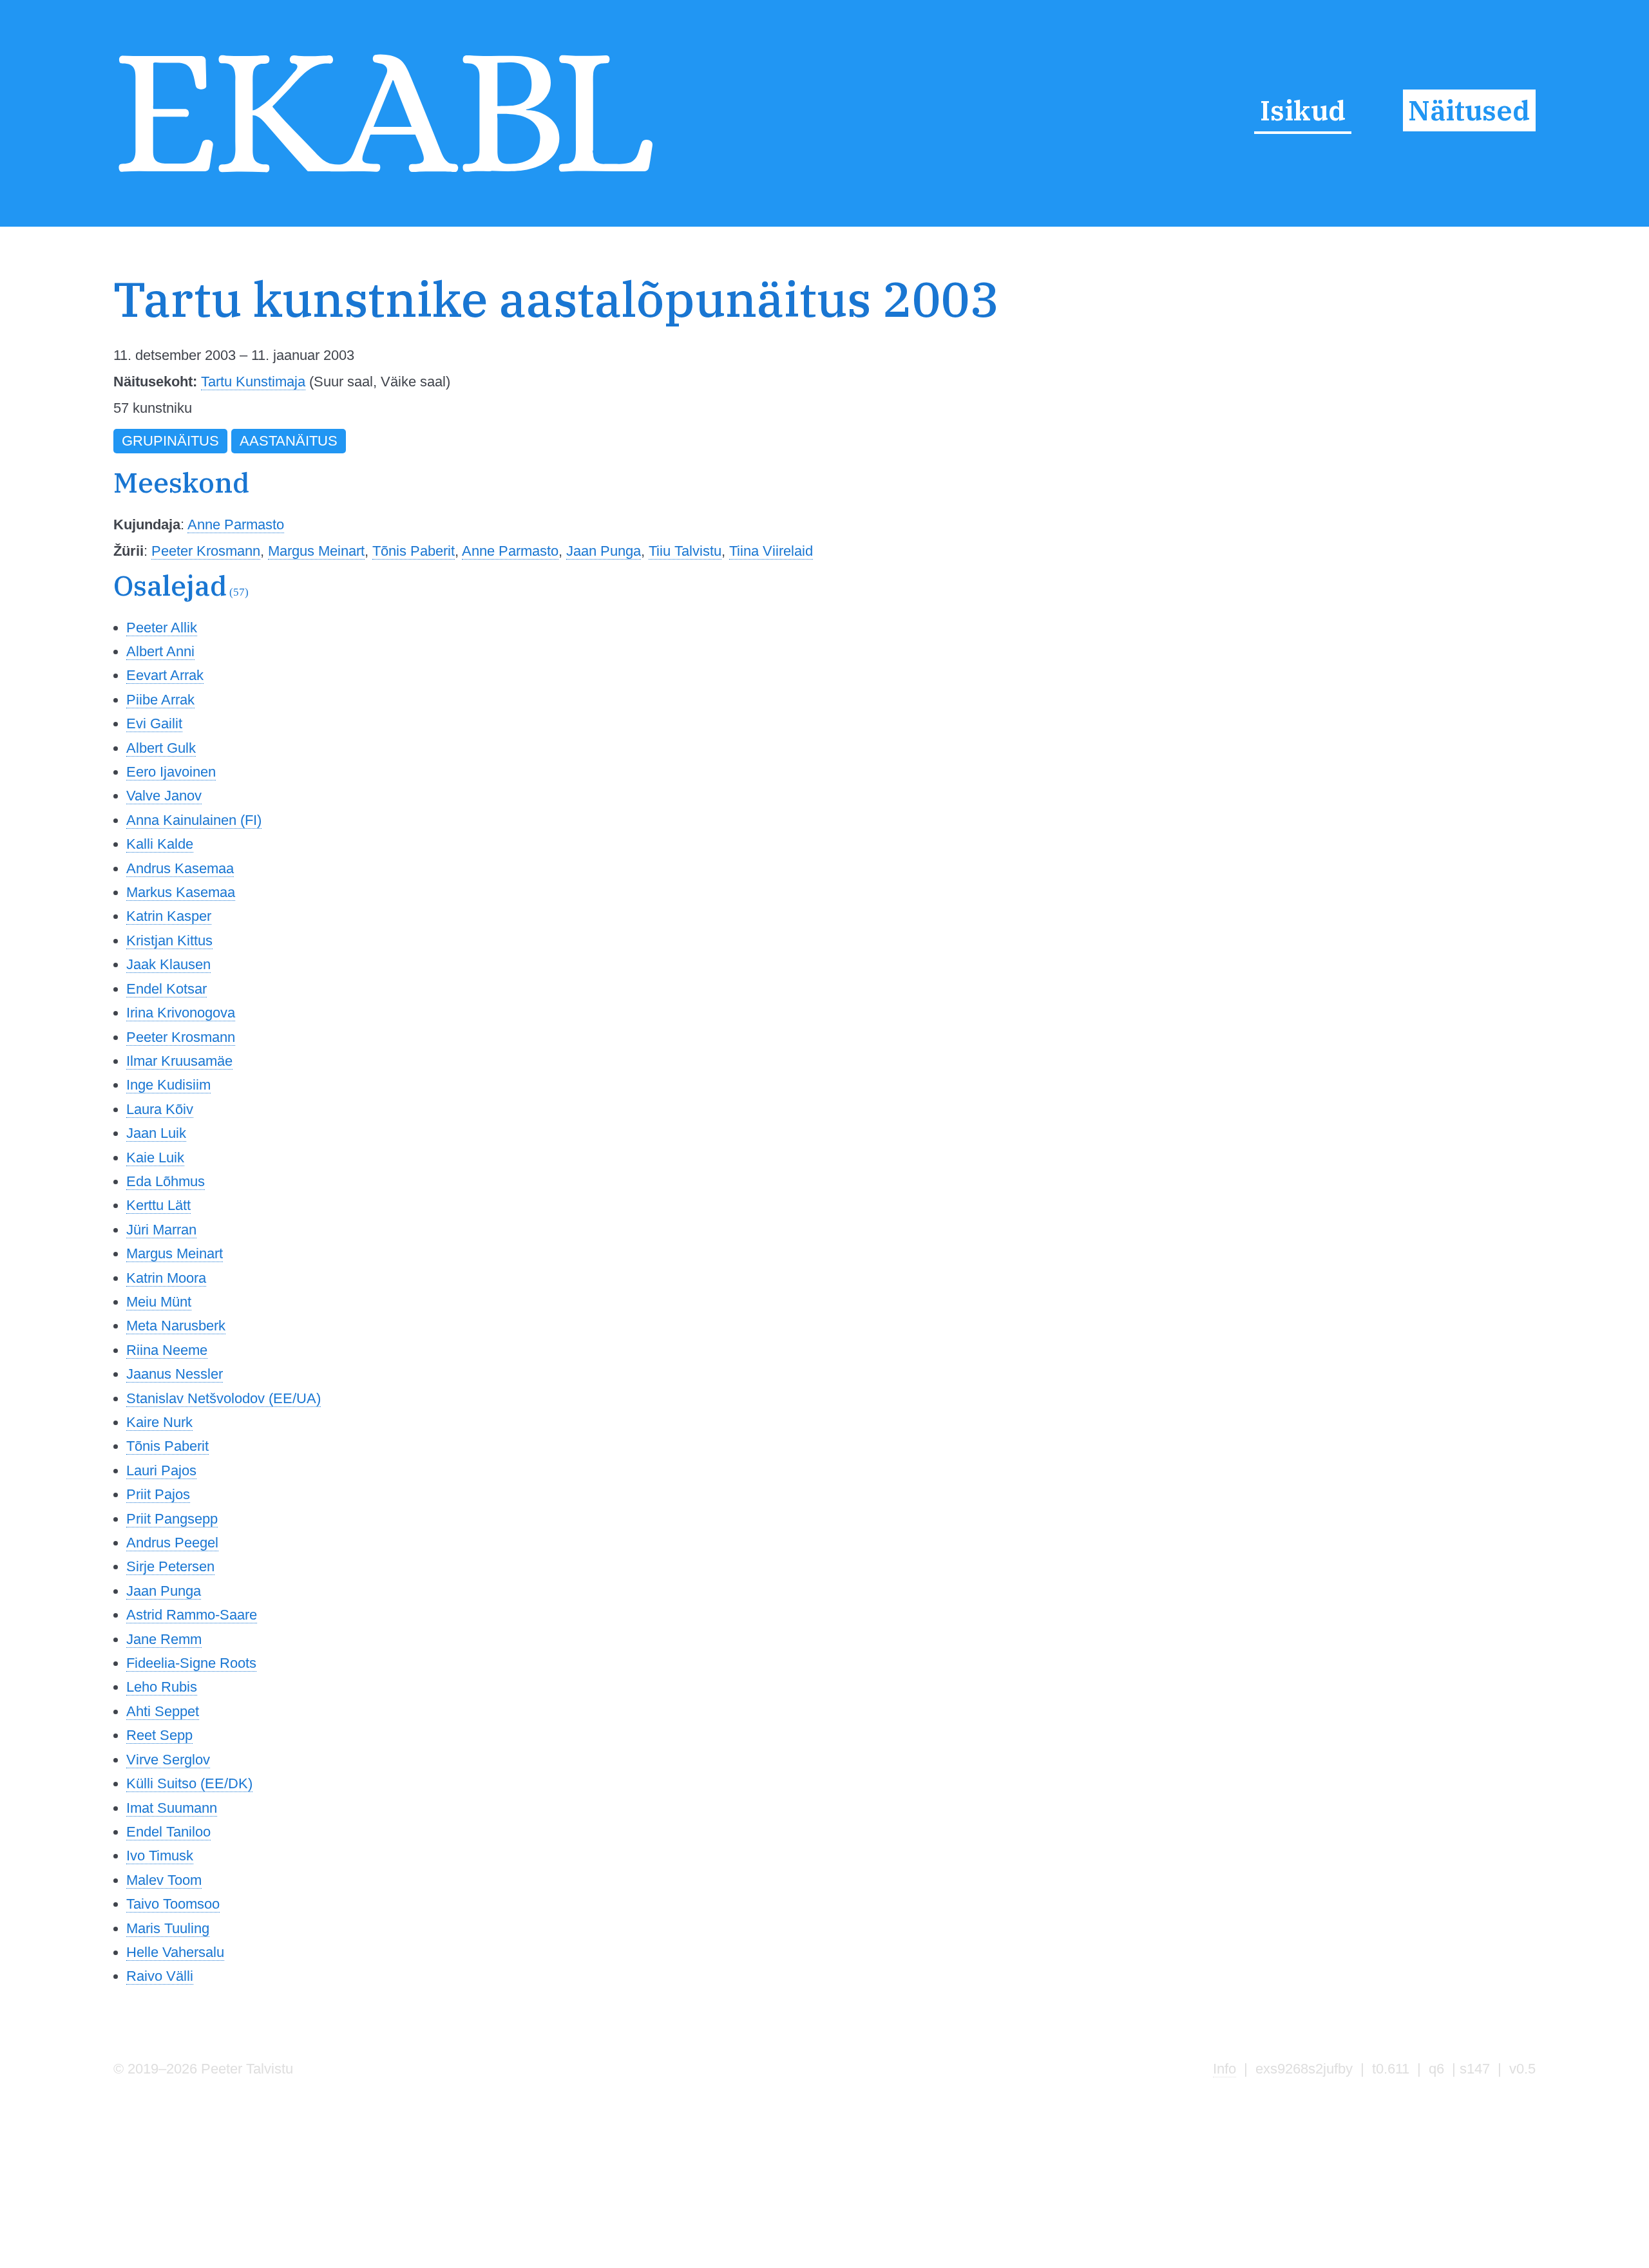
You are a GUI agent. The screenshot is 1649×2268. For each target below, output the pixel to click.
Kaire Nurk (159, 1422)
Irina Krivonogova (181, 1013)
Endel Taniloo (168, 1832)
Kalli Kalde (160, 844)
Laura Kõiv (160, 1109)
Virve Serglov (168, 1760)
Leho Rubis (162, 1687)
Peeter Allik (162, 628)
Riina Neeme (167, 1350)
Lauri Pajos (161, 1470)
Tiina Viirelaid (771, 551)
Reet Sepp (159, 1735)
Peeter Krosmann (206, 551)
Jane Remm (164, 1639)
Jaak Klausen (168, 964)
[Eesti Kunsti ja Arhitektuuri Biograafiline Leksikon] (386, 177)
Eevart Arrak (165, 675)
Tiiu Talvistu (685, 551)
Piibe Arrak (160, 700)
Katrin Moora (166, 1278)
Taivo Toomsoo (173, 1904)
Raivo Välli (160, 1976)
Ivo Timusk (160, 1856)
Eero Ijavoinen (171, 772)
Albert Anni (160, 651)
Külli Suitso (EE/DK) (189, 1783)
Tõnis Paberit (414, 551)
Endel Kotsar (167, 989)
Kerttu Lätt (158, 1205)
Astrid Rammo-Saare (192, 1615)
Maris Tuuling (168, 1928)
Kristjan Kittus (169, 940)
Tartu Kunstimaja (253, 382)
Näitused (1469, 110)
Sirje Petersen (170, 1566)
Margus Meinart (316, 551)
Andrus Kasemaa (180, 868)
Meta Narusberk (176, 1326)
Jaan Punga (604, 551)
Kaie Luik (155, 1158)
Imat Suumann (172, 1808)
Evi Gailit (154, 723)
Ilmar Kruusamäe (179, 1061)
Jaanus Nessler (175, 1374)
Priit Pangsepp (172, 1519)
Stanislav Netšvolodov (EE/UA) (224, 1398)
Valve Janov (164, 796)
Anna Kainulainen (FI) (194, 820)
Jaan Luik (156, 1133)
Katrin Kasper (169, 916)
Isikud (1303, 110)
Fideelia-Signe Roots (191, 1663)
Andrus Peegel (172, 1543)
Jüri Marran (161, 1230)
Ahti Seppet (163, 1711)
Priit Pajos (158, 1494)
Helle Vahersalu (175, 1952)
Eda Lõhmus (166, 1181)
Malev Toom (164, 1880)
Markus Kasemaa (181, 892)
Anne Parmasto (236, 524)
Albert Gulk (161, 748)
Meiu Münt (159, 1302)
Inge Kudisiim (168, 1085)
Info (1225, 2069)
